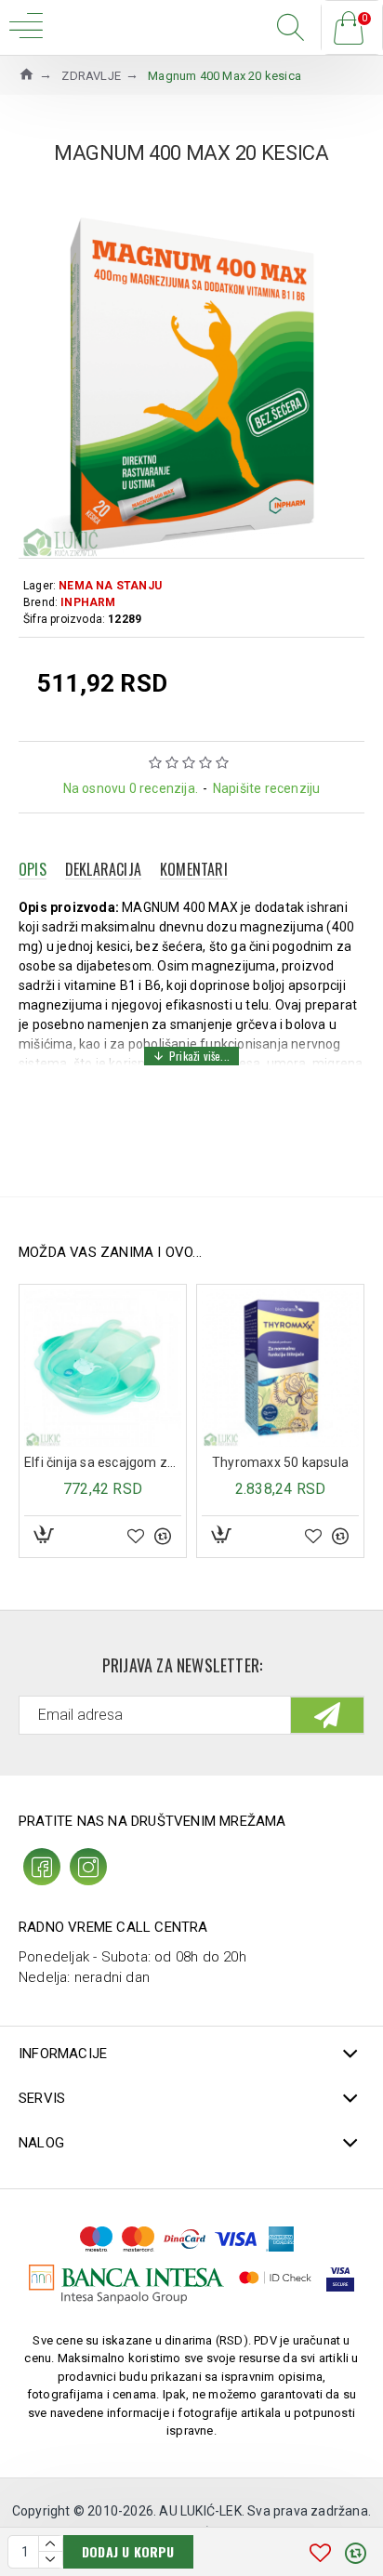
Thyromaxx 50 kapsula (280, 1462)
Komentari (194, 869)
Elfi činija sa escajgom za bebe (103, 1462)
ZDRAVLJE (91, 76)
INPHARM (88, 602)
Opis (33, 869)
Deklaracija (103, 869)
